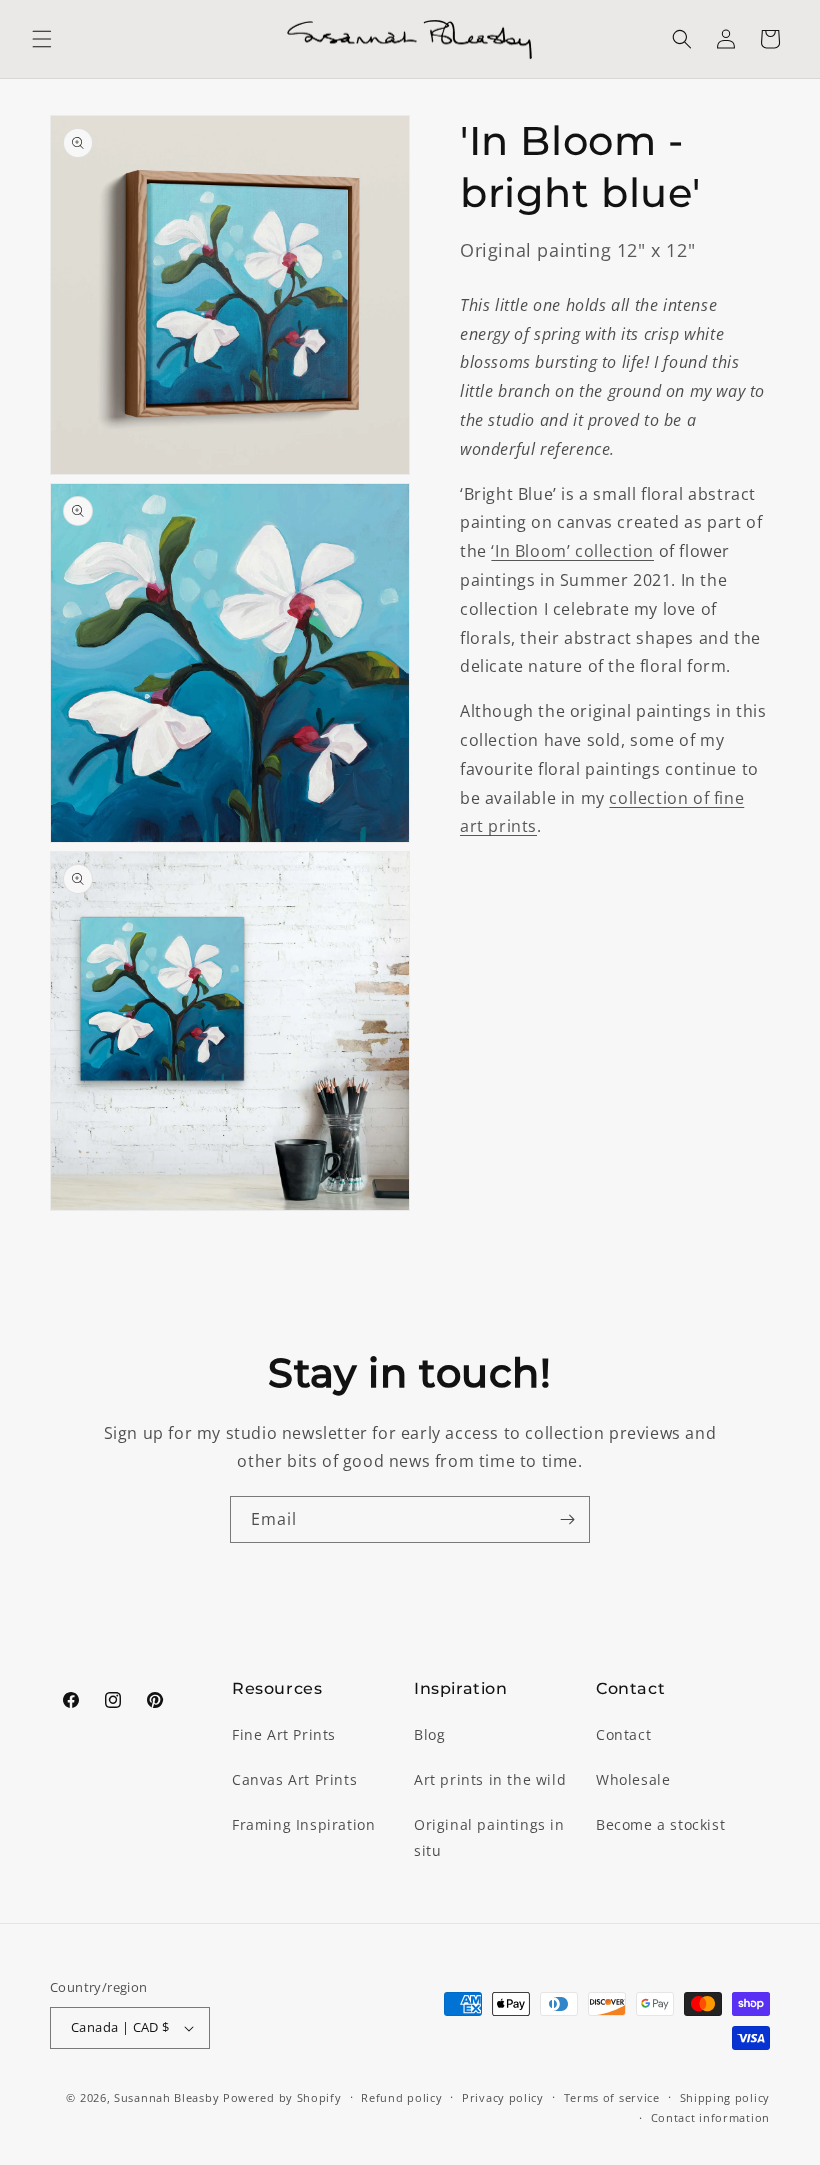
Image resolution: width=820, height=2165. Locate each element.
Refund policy (401, 2097)
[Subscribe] (567, 1519)
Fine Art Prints (284, 1734)
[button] (42, 39)
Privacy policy (503, 2097)
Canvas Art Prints (294, 1779)
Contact (623, 1734)
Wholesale (633, 1779)
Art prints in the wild (490, 1779)
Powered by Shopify (282, 2097)
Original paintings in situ (489, 1837)
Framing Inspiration (303, 1824)
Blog (429, 1734)
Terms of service (612, 2097)
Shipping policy (725, 2097)
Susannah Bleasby (166, 2097)
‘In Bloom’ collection (572, 551)
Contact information (710, 2117)
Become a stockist (660, 1824)
